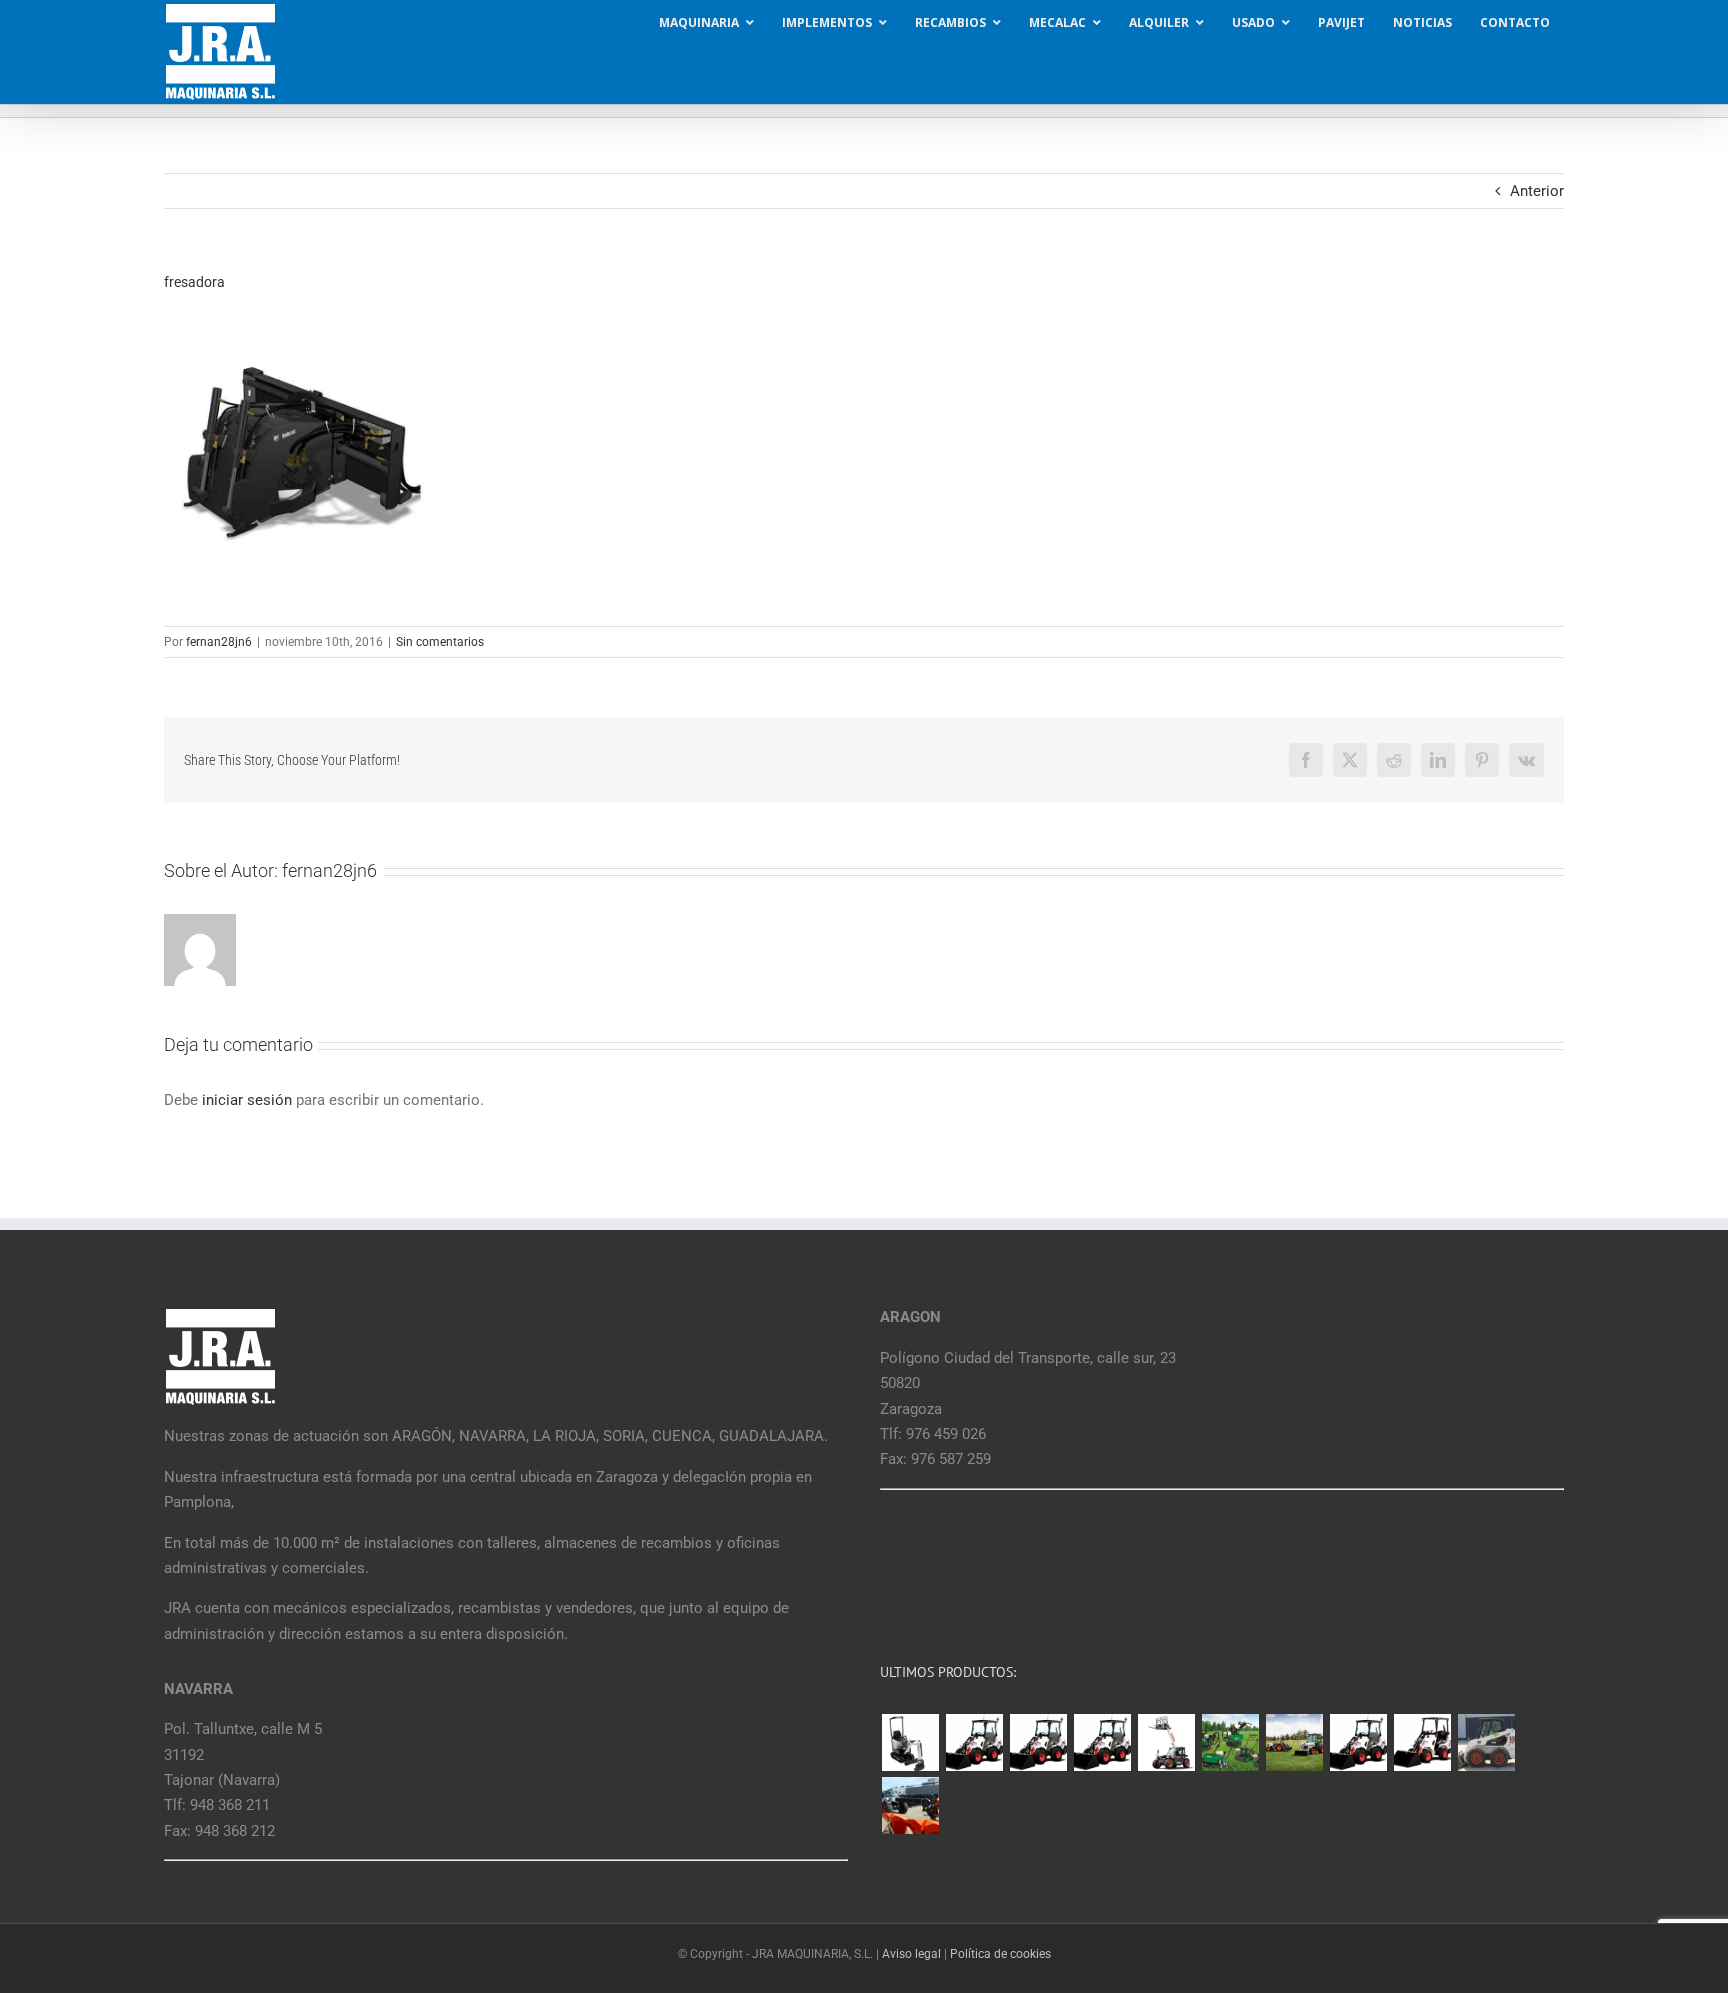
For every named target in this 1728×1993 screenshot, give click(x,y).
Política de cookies (1000, 1954)
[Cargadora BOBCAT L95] (974, 1742)
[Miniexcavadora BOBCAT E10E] (910, 1742)
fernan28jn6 (219, 642)
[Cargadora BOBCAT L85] (1038, 1742)
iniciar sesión (249, 1100)
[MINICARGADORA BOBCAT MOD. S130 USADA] (1486, 1742)
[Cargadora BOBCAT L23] (1422, 1742)
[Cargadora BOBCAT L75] (1102, 1742)
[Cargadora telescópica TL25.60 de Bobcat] (1166, 1742)
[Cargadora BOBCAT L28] (1358, 1742)
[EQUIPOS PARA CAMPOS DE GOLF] (1230, 1742)
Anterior (1537, 191)
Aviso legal (911, 1954)
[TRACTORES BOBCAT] (1294, 1742)
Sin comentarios (440, 642)
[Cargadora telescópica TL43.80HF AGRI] (910, 1805)
